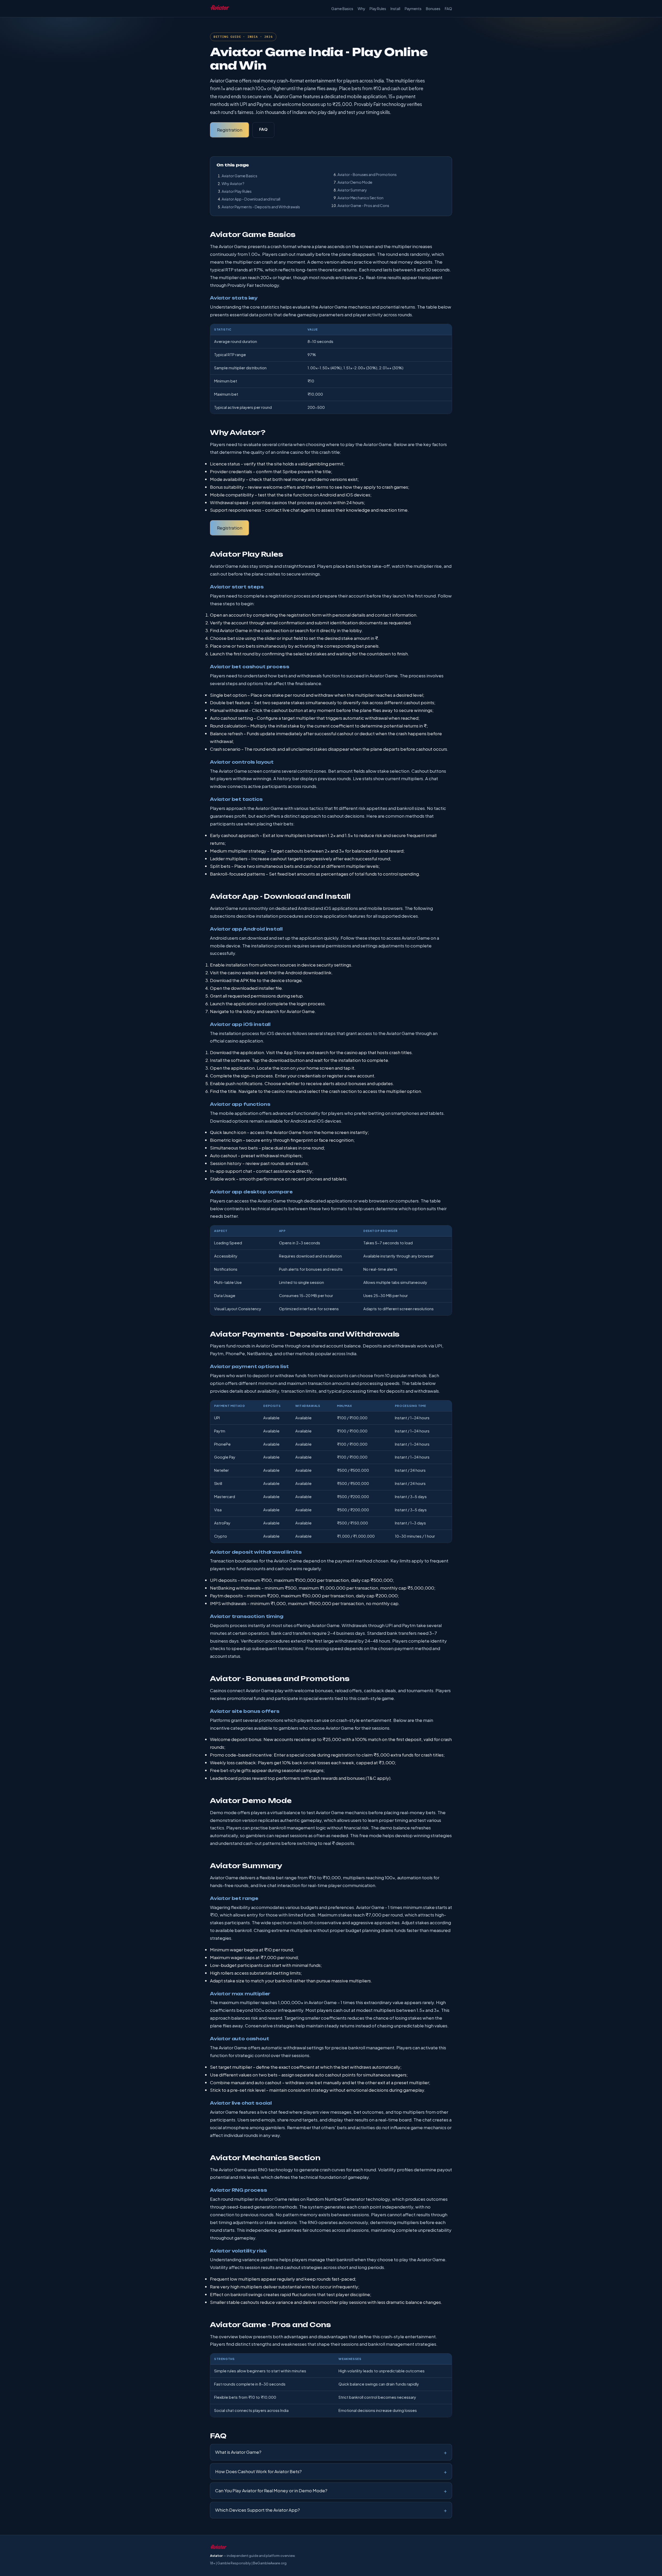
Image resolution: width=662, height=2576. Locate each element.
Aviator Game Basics (239, 176)
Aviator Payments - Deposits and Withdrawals (261, 207)
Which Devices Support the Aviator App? (258, 2510)
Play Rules (378, 9)
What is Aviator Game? (238, 2452)
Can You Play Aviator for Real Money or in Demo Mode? (271, 2490)
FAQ (448, 9)
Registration (230, 130)
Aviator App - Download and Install (251, 199)
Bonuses (433, 9)
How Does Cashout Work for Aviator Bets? (258, 2471)
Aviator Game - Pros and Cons (363, 205)
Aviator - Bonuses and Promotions (367, 174)
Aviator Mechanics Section (360, 198)
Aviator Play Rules (237, 191)
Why (361, 9)
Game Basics (342, 9)
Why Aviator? (233, 183)
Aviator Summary (352, 190)
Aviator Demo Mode (355, 182)
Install (395, 9)
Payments (413, 9)
